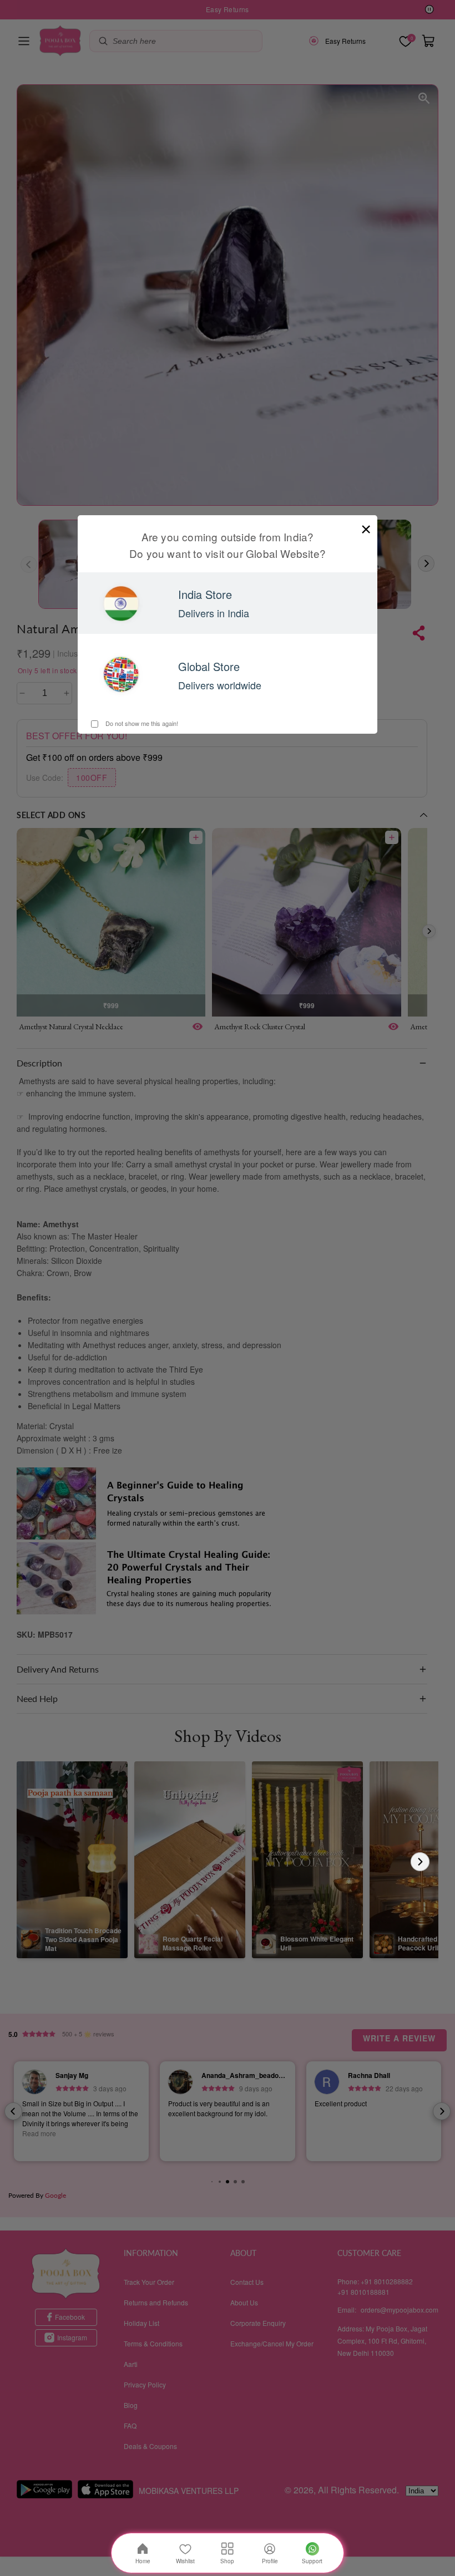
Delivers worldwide (220, 685)
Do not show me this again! (141, 723)
